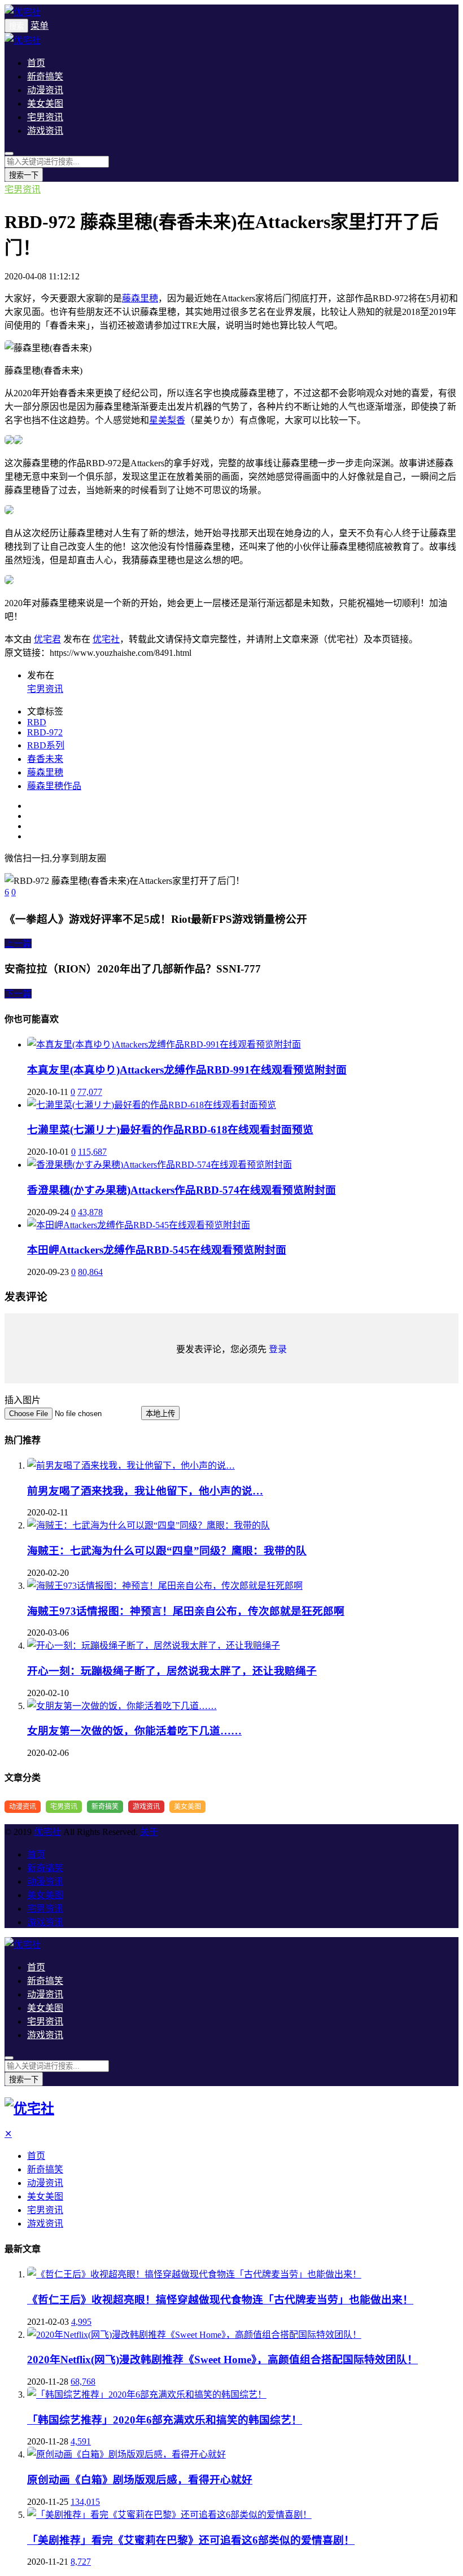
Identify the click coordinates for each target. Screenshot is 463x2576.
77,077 (90, 1092)
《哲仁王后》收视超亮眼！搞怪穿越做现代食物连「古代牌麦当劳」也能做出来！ (220, 2300)
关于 (149, 1832)
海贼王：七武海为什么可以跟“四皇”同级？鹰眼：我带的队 (167, 1551)
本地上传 (160, 1414)
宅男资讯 (45, 117)
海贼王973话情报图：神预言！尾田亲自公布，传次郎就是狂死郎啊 (186, 1611)
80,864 (90, 1272)
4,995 (81, 2322)
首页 (36, 63)
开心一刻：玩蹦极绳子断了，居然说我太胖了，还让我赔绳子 (172, 1671)
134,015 (85, 2502)
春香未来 (45, 759)
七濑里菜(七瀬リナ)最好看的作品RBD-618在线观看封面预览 (170, 1130)
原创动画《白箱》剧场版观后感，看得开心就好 (140, 2480)
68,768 (83, 2382)
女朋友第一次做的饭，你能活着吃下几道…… (134, 1731)
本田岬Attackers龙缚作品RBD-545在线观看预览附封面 (157, 1250)
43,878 (90, 1212)
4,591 (81, 2441)
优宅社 (106, 639)
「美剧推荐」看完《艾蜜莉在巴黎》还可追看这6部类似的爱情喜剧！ (191, 2540)
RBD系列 (46, 745)
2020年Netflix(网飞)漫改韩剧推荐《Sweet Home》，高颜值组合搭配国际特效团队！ (222, 2360)
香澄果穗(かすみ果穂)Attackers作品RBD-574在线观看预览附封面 (182, 1190)
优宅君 (47, 639)
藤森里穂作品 (54, 786)
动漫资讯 (45, 90)
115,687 (92, 1152)
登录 (278, 1349)
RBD (37, 722)
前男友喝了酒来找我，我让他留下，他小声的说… (145, 1491)
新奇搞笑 (45, 76)
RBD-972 (45, 732)
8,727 (81, 2562)
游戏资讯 (45, 131)
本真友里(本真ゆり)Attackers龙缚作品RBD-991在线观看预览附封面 (187, 1070)
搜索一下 (24, 175)
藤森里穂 (140, 298)
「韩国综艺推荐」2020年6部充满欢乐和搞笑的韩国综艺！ (165, 2420)
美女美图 (45, 104)
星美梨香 (167, 420)
